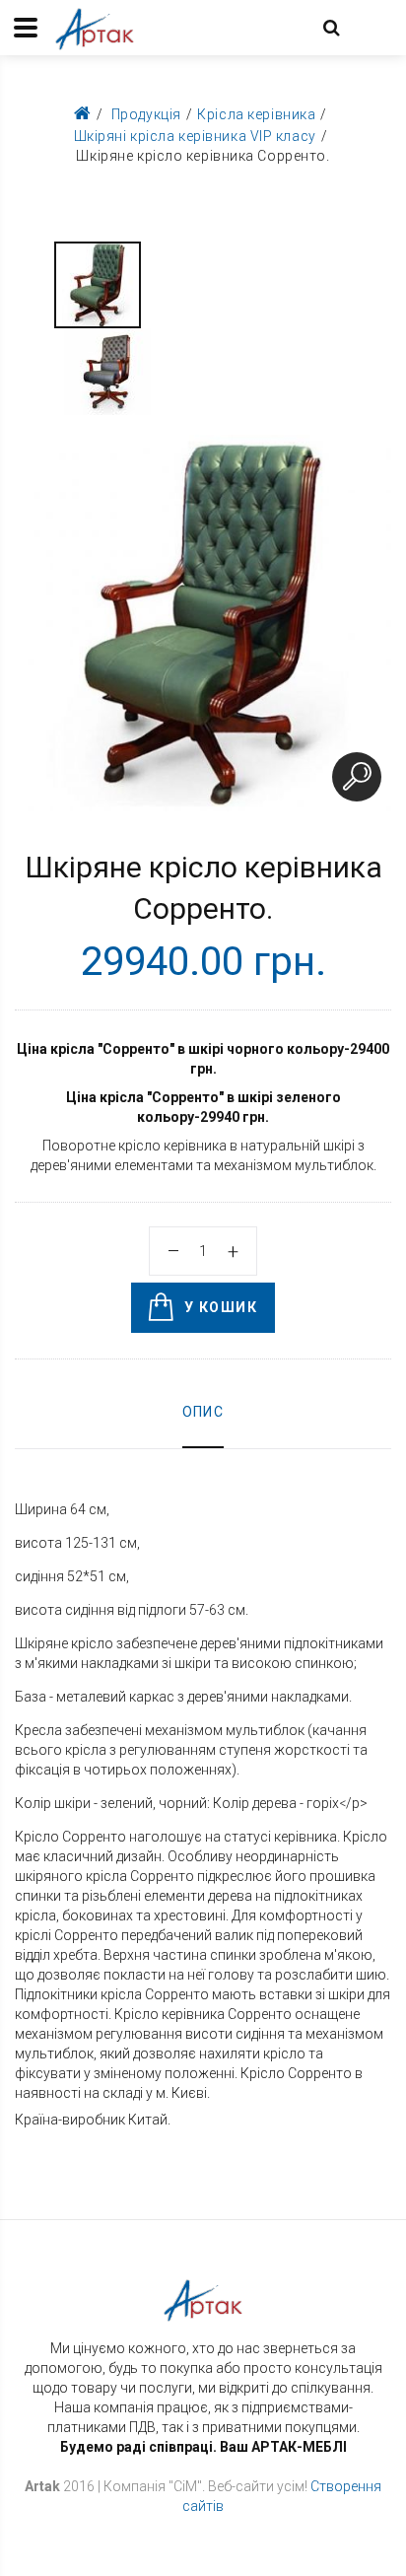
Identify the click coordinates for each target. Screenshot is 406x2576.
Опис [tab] (203, 1412)
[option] (98, 285)
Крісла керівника (256, 114)
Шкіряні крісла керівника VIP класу (195, 136)
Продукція (146, 114)
